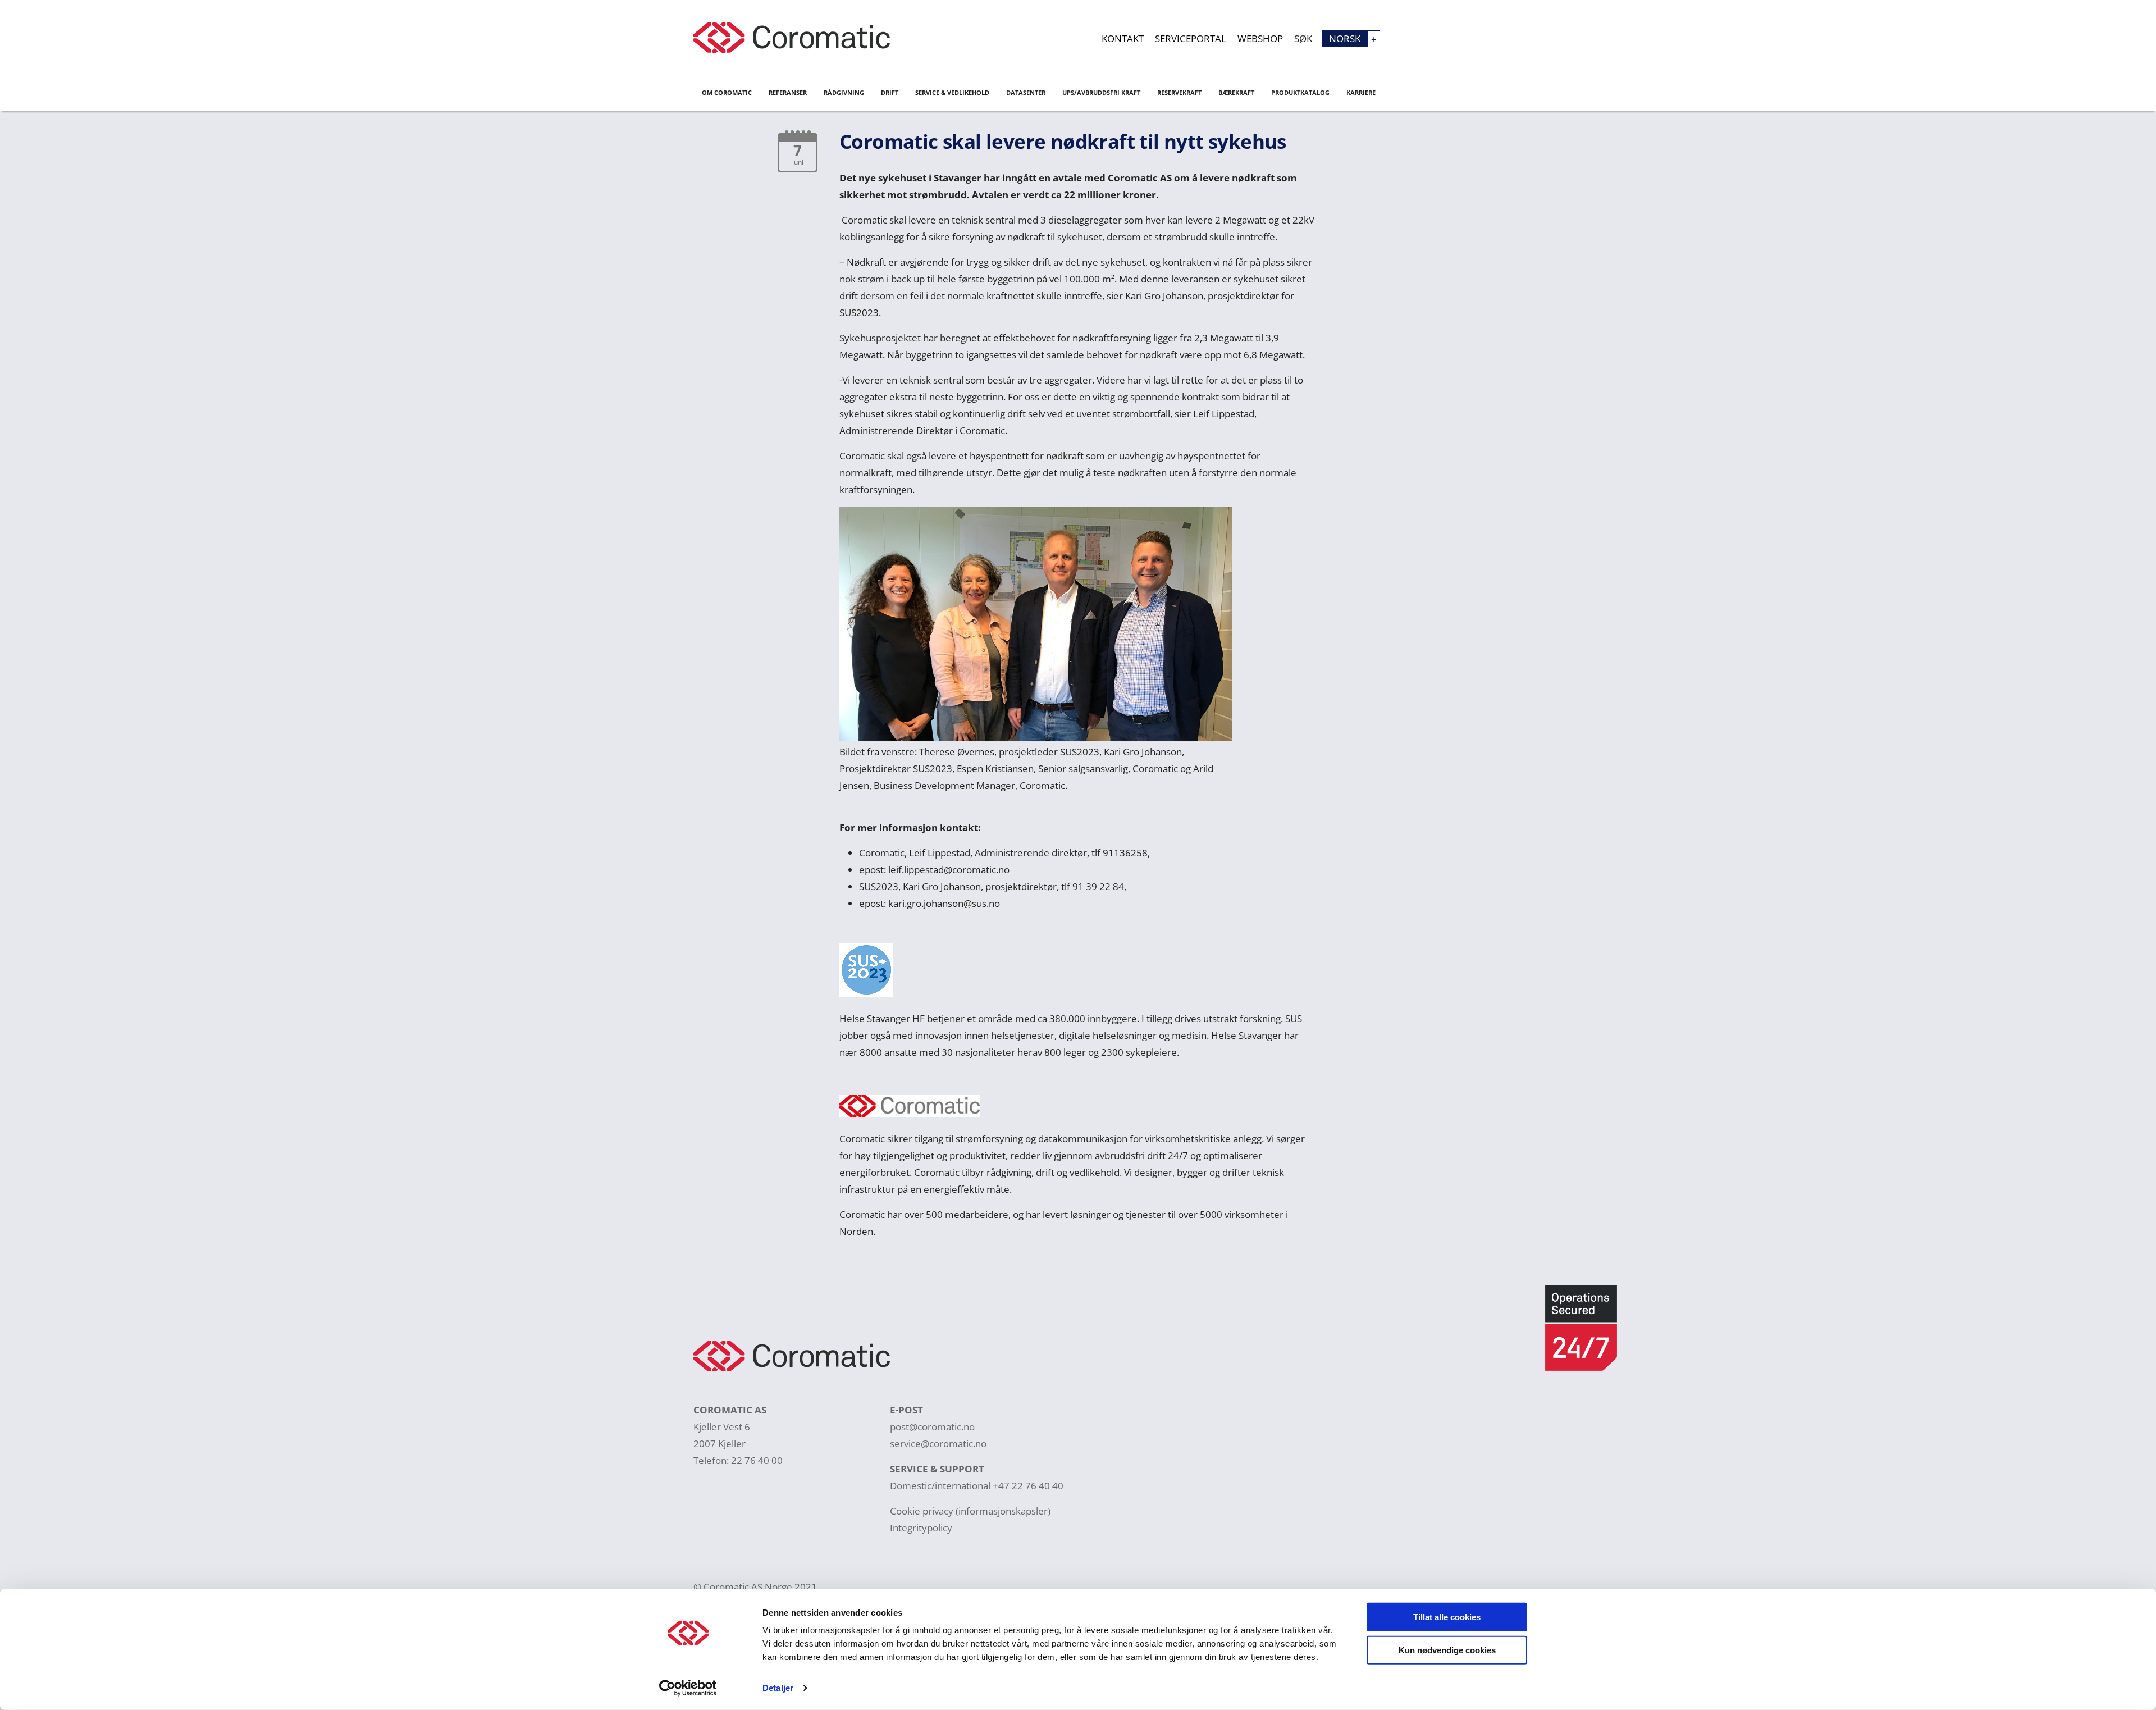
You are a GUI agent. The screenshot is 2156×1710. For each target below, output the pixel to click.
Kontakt (1123, 38)
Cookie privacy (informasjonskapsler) (970, 1511)
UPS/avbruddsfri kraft (1101, 92)
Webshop (1260, 38)
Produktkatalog (1300, 92)
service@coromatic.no (938, 1444)
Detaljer (778, 1688)
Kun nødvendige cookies (1447, 1650)
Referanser (788, 92)
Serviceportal (1191, 38)
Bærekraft (1236, 92)
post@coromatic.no (932, 1427)
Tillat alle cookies (1447, 1617)
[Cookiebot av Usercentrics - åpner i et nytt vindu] (688, 1688)
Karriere (1361, 92)
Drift (890, 92)
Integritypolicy (921, 1528)
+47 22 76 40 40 (1028, 1486)
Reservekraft (1179, 92)
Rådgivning (844, 92)
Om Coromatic (727, 92)
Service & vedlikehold (952, 92)
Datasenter (1026, 92)
